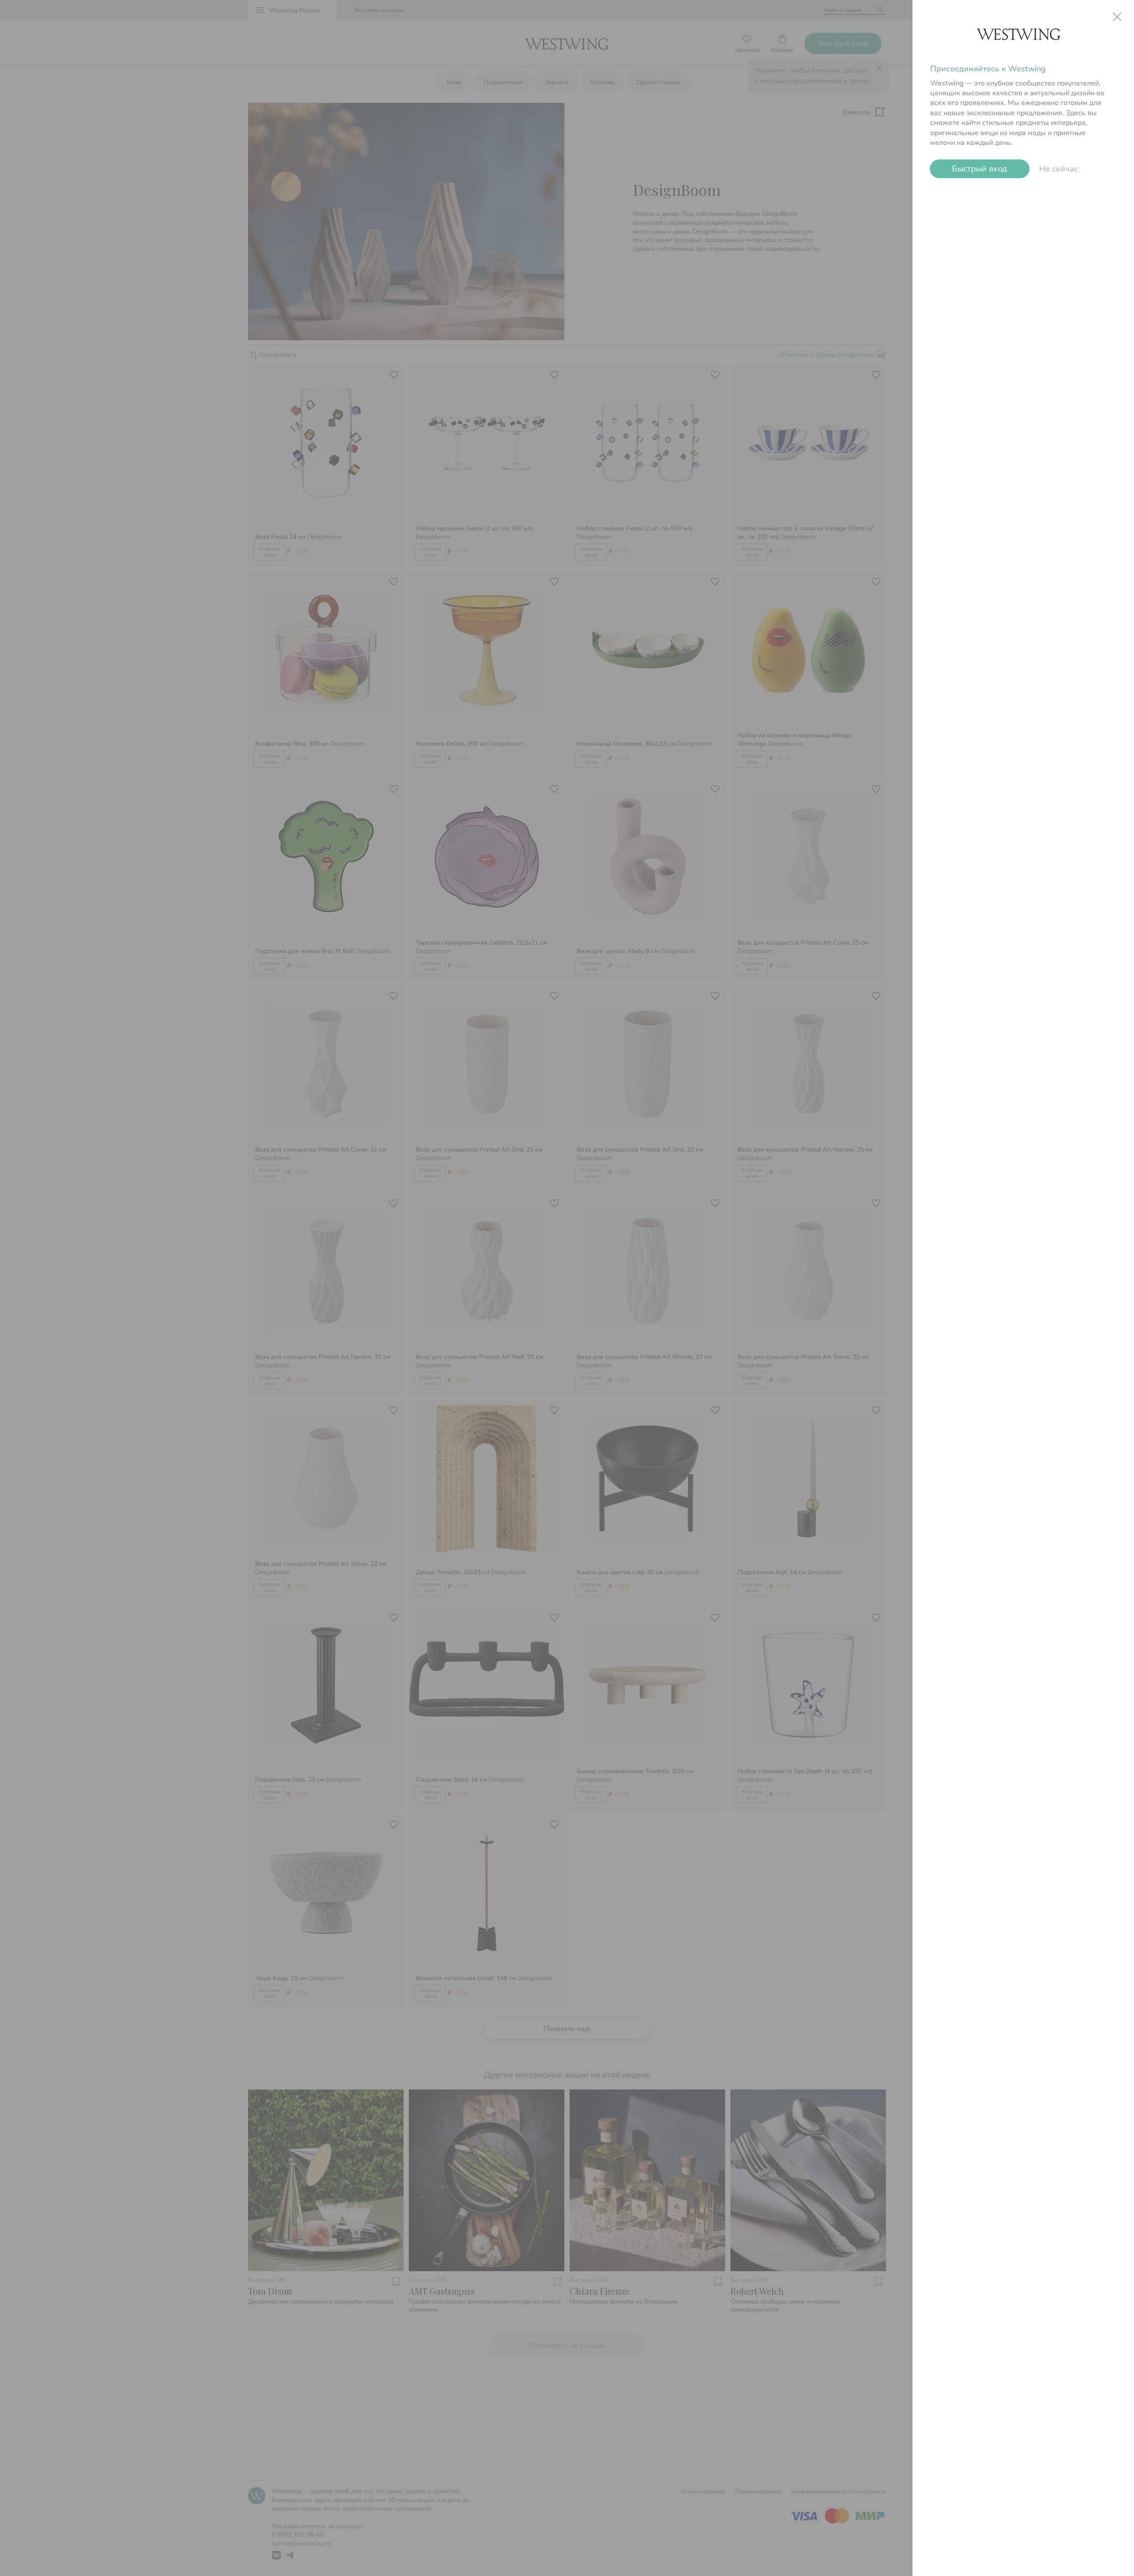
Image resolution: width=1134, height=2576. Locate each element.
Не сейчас (1059, 169)
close (1117, 17)
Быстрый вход (980, 169)
